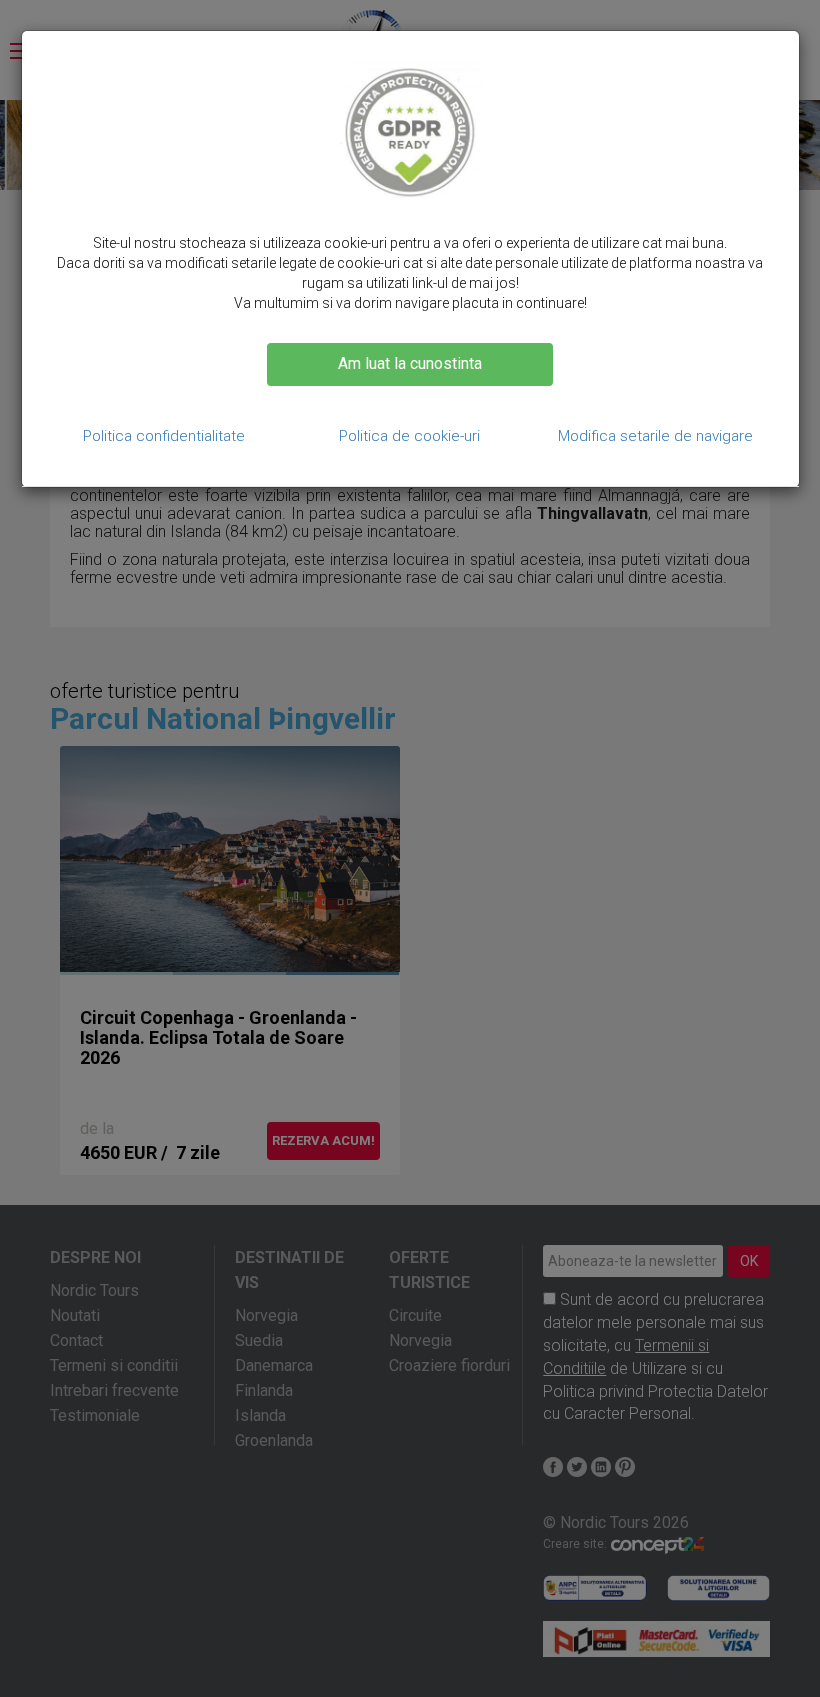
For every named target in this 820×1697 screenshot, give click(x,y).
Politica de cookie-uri (409, 436)
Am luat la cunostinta (410, 363)
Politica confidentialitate (164, 436)
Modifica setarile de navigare (655, 436)
